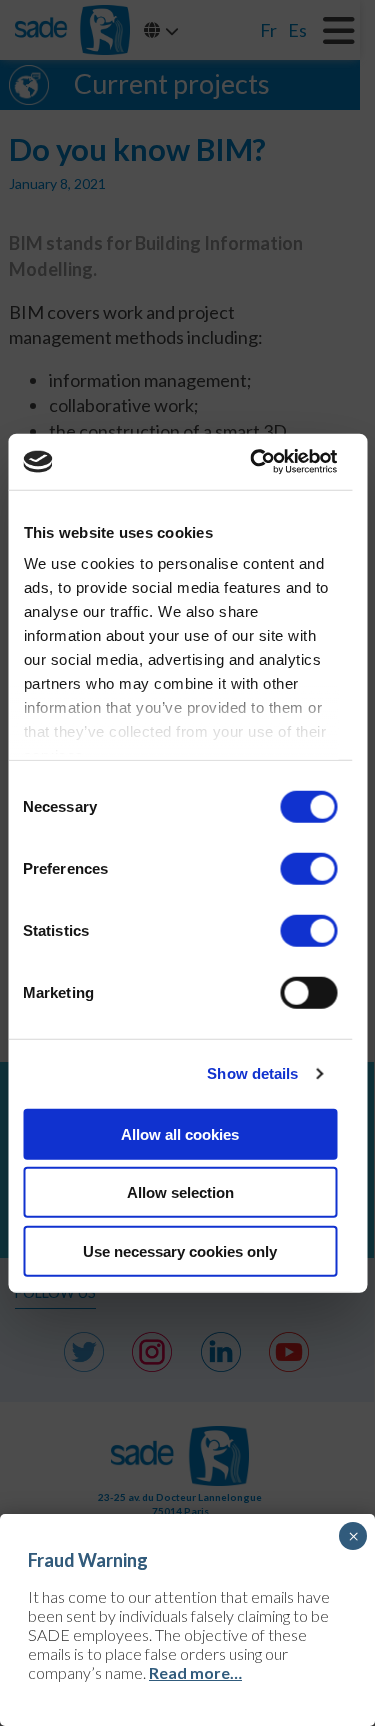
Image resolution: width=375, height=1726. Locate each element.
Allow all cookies (180, 1133)
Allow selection (180, 1192)
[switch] (308, 868)
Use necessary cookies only (180, 1250)
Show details (252, 1073)
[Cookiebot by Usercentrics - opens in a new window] (254, 462)
